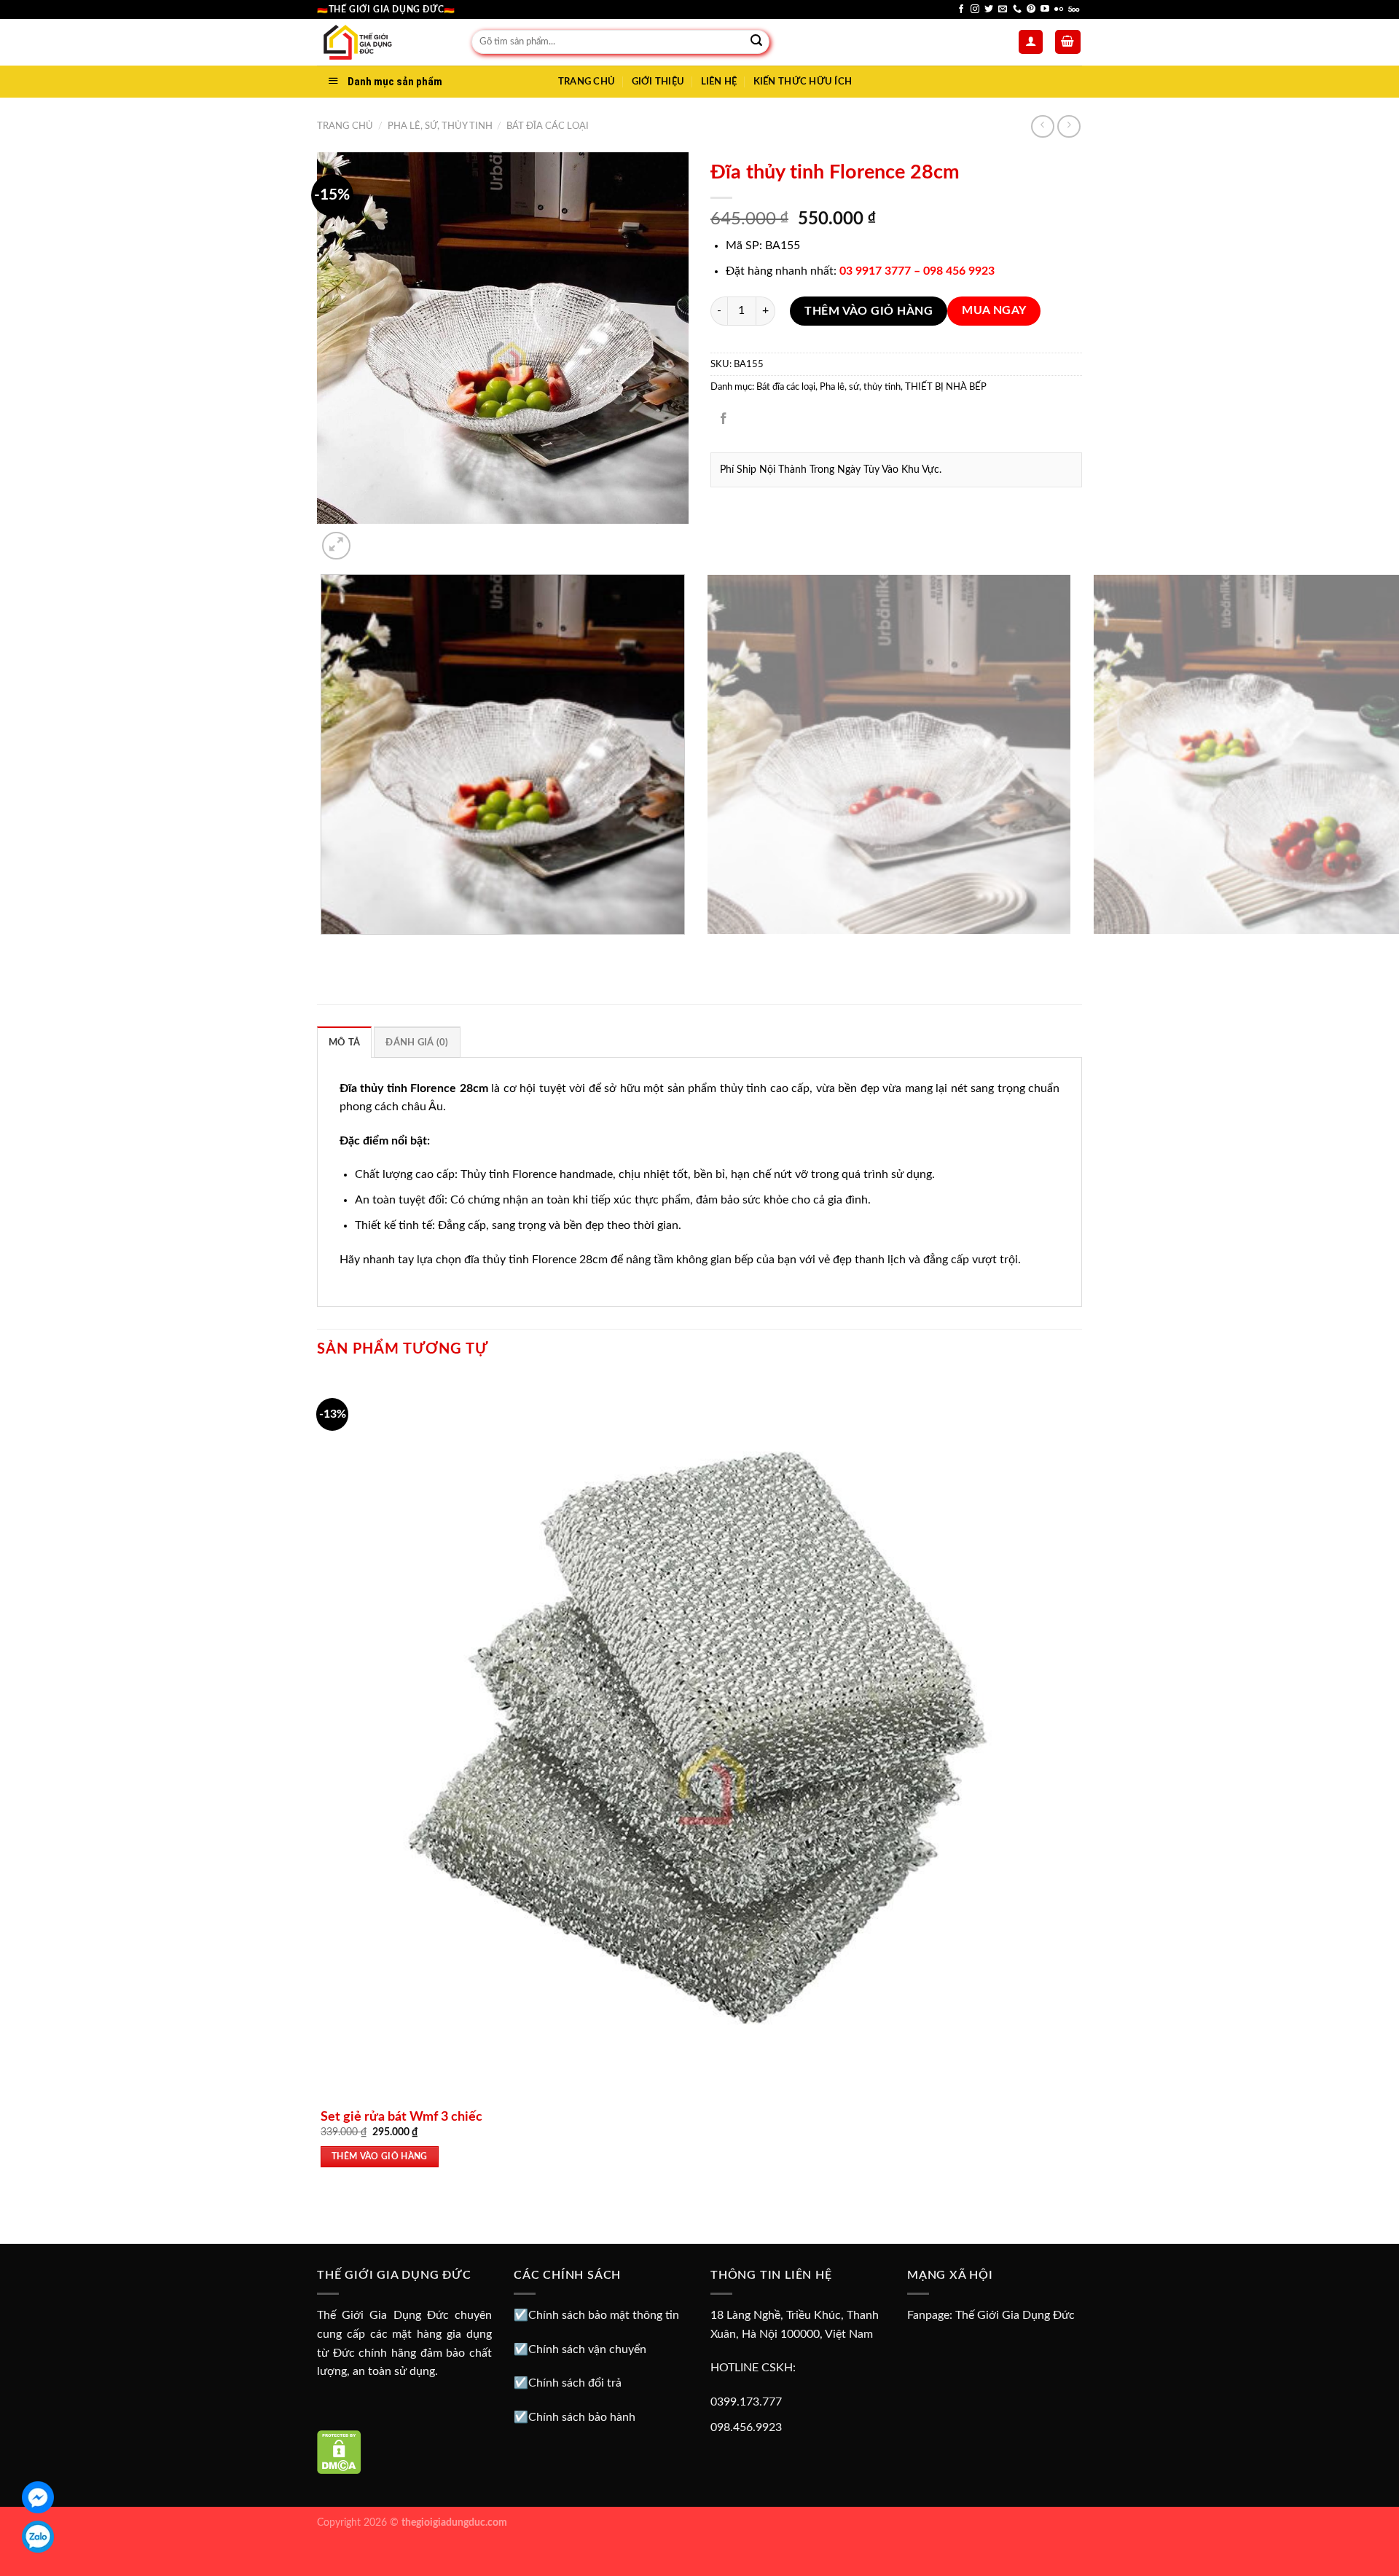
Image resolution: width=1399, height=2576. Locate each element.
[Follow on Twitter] (989, 9)
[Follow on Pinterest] (1031, 9)
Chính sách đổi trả (575, 2383)
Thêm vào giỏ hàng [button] (380, 2157)
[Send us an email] (1003, 9)
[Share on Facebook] (724, 419)
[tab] (344, 1042)
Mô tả (344, 1042)
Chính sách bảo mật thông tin (604, 2315)
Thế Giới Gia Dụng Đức (1015, 2315)
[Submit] (756, 42)
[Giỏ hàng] (1068, 42)
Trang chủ (345, 126)
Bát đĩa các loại (548, 126)
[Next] (371, 538)
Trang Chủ (587, 82)
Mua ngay (994, 311)
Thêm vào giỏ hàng (869, 311)
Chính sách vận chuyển (587, 2349)
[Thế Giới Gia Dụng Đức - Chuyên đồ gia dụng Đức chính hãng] (383, 42)
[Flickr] (1059, 9)
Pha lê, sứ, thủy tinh (440, 126)
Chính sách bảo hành (582, 2417)
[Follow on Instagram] (975, 9)
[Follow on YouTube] (1045, 9)
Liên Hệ (719, 82)
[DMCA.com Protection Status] (339, 2451)
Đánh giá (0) (417, 1042)
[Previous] (324, 949)
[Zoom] (336, 546)
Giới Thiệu (658, 82)
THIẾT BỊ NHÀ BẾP (946, 387)
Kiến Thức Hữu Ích (803, 82)
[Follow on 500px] (1074, 9)
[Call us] (1017, 9)
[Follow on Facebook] (961, 9)
